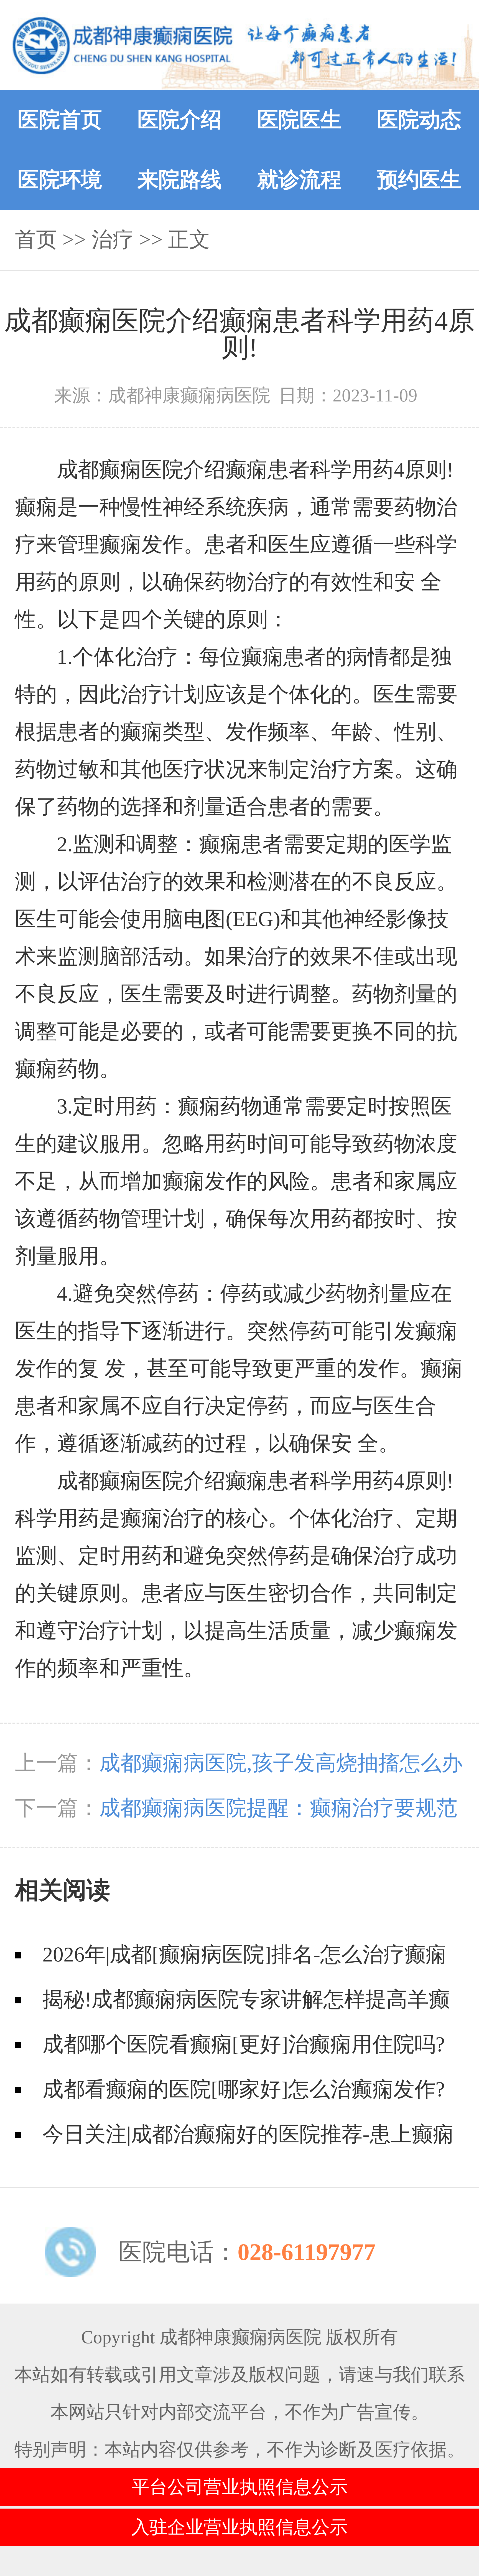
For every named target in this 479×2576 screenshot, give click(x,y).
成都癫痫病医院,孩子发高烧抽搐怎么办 (281, 1763)
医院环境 (60, 180)
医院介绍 (180, 120)
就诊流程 (299, 180)
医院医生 (299, 120)
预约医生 (419, 180)
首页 (36, 240)
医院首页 (60, 120)
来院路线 (180, 180)
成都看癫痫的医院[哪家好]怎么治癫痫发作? (244, 2089)
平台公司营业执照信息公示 (239, 2487)
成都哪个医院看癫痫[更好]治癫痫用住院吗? (244, 2044)
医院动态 (419, 120)
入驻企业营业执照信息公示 (239, 2527)
